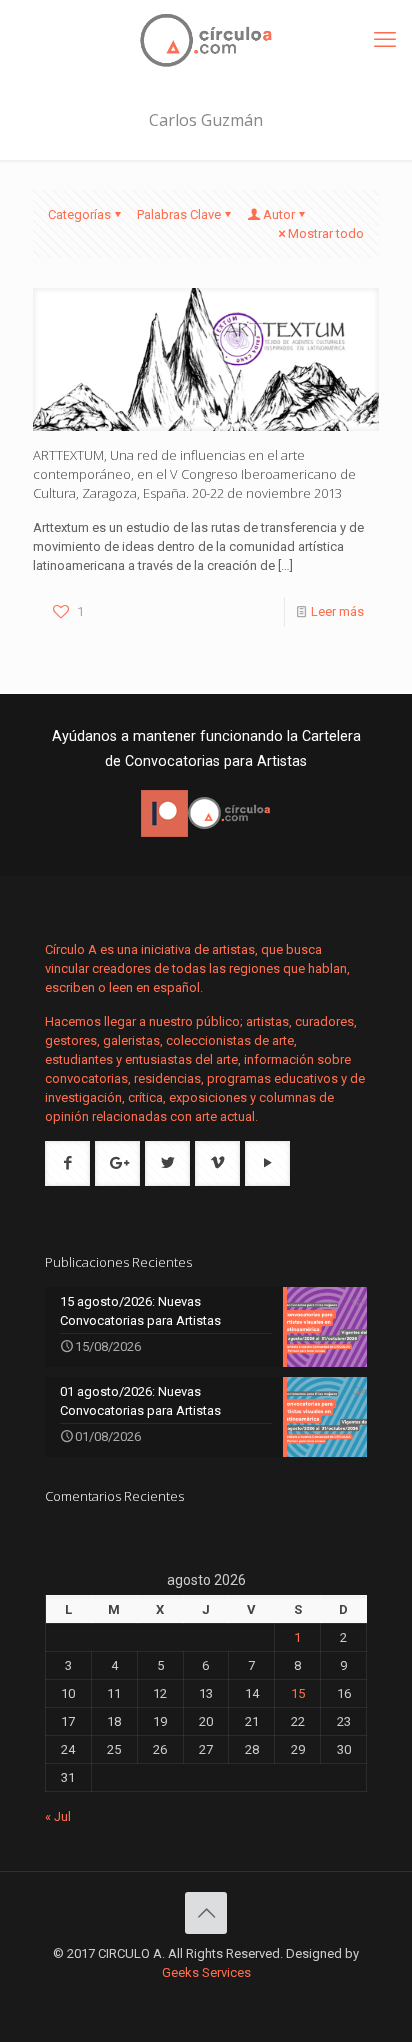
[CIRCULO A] (206, 40)
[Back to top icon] (206, 1913)
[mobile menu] (385, 40)
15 (298, 1693)
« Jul (58, 1816)
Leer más (337, 611)
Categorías (79, 214)
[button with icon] (67, 1163)
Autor (279, 214)
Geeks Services (206, 1972)
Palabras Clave (179, 214)
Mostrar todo (326, 233)
